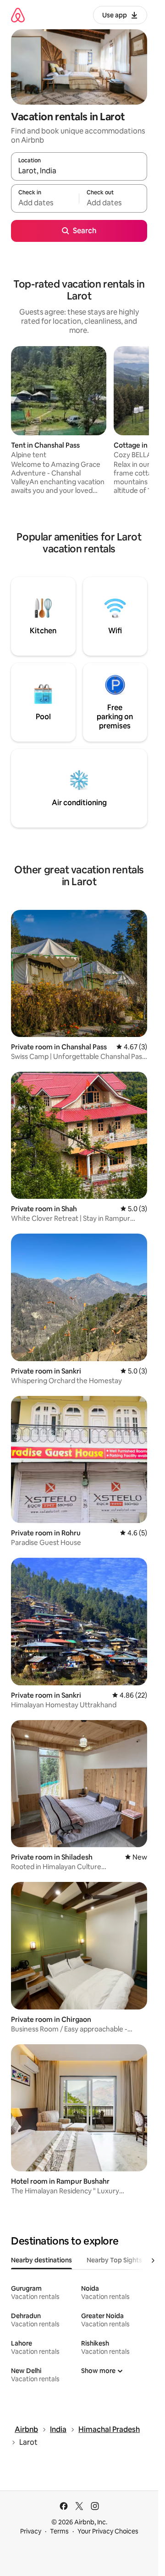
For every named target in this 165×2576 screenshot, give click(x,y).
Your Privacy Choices (108, 2531)
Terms (59, 2531)
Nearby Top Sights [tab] (114, 2260)
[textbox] (45, 203)
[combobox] (79, 171)
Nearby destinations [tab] (41, 2260)
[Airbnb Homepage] (18, 15)
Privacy (31, 2531)
